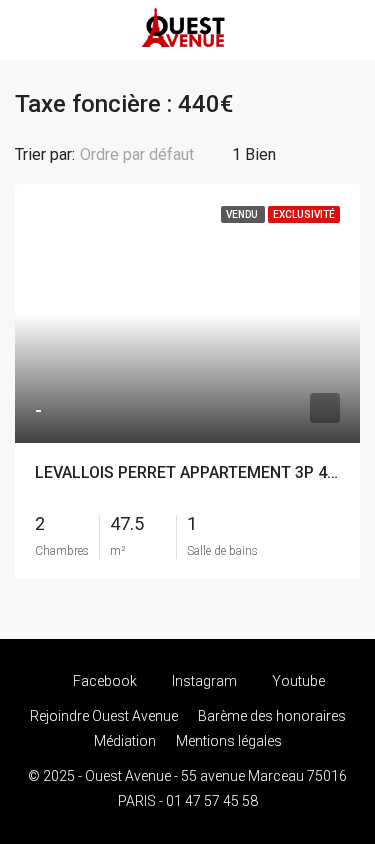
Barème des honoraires (272, 716)
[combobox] (153, 155)
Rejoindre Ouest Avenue (104, 716)
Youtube (297, 681)
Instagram (203, 681)
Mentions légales (229, 741)
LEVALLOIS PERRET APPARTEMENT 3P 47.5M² (202, 472)
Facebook (103, 681)
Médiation (125, 741)
